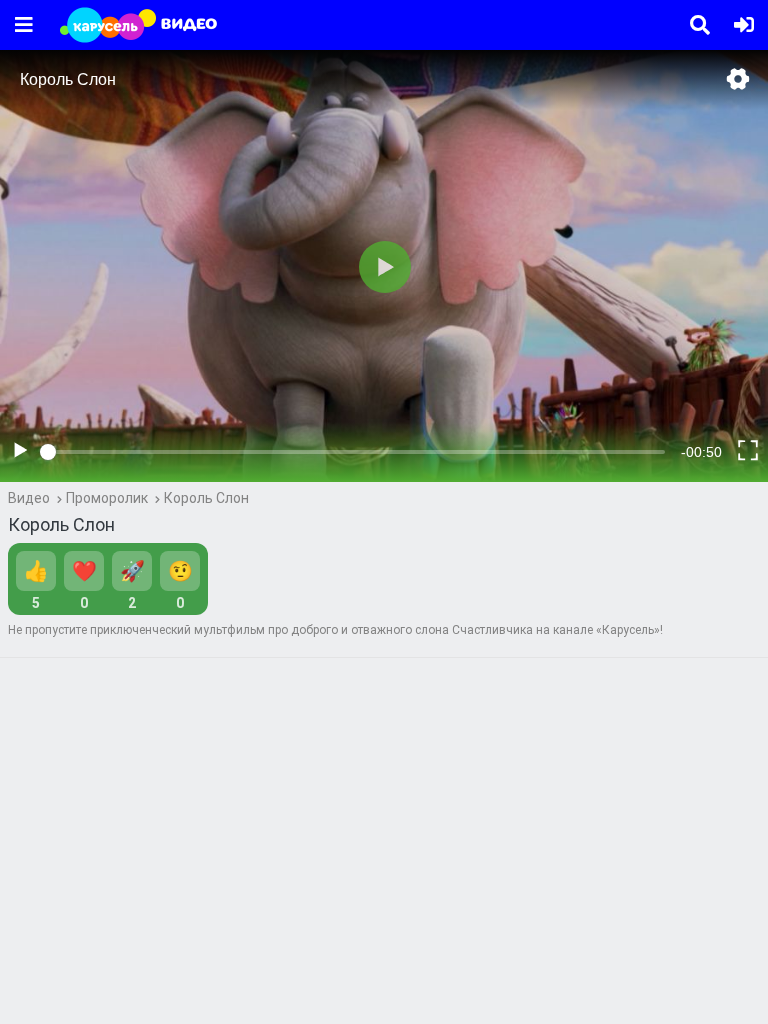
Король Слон (206, 498)
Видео (29, 498)
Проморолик (107, 498)
